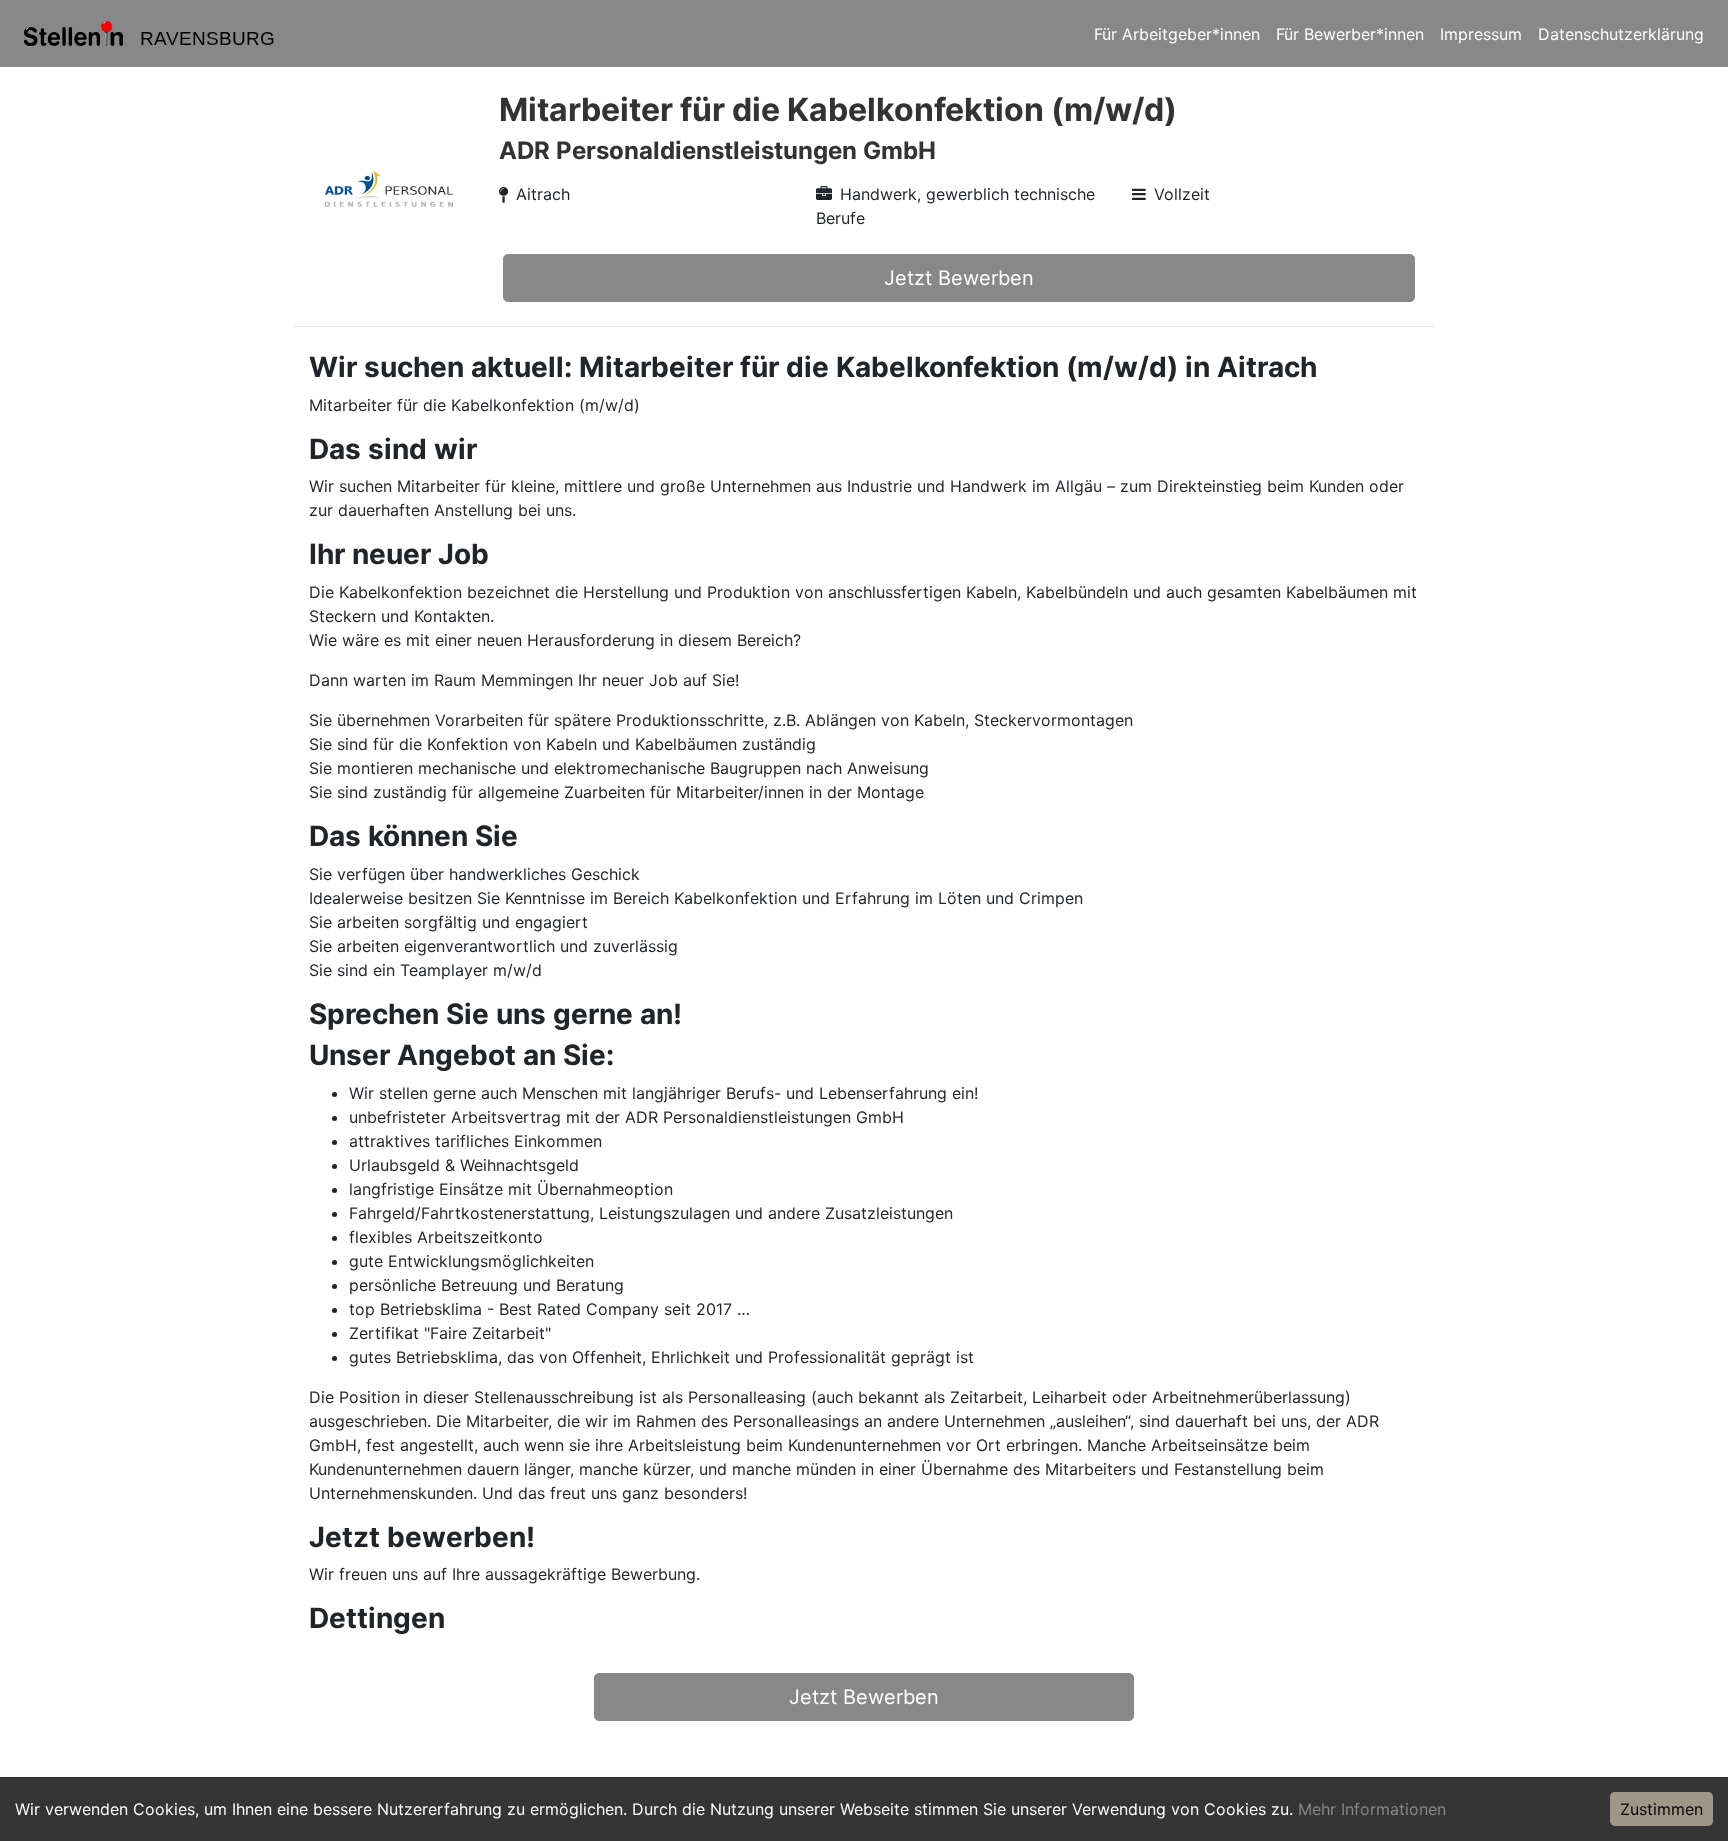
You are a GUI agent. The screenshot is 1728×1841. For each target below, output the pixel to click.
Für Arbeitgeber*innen (1177, 34)
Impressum (1481, 34)
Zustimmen (1661, 1809)
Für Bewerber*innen (1350, 34)
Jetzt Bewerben (959, 278)
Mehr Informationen (1372, 1809)
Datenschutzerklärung (1621, 34)
